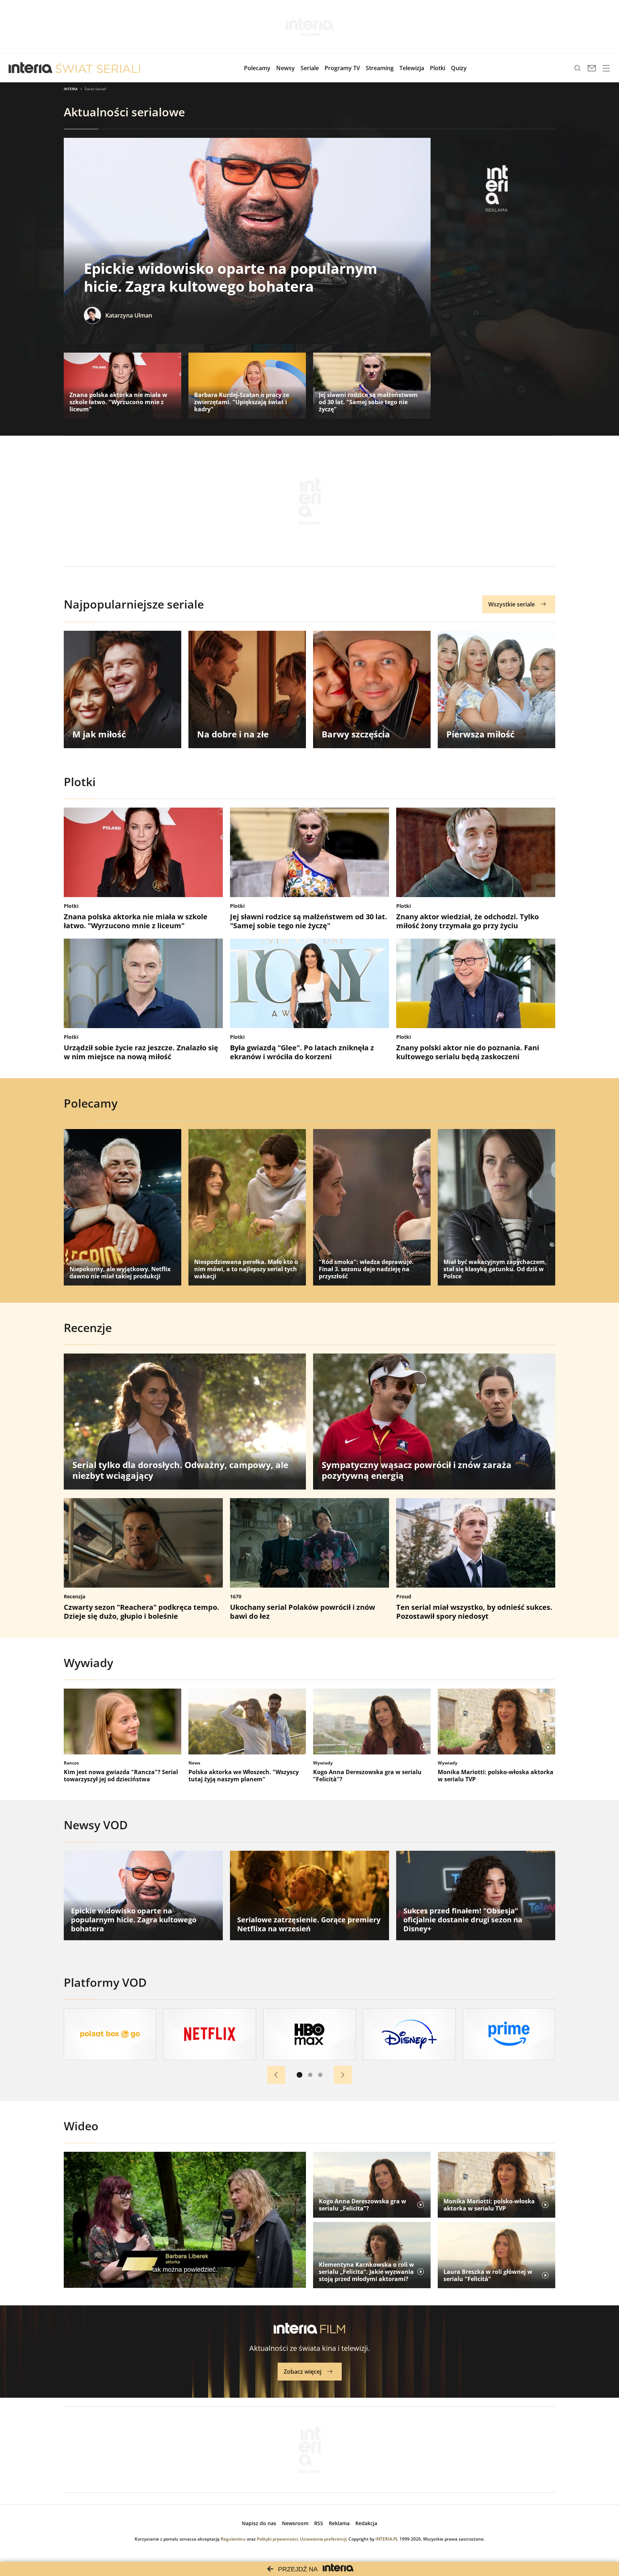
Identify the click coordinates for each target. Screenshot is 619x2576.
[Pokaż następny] (343, 2075)
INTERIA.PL (387, 2539)
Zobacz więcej (303, 2372)
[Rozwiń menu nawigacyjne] (606, 68)
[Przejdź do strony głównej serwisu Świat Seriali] (98, 68)
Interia (71, 89)
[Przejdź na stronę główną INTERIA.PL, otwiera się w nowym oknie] (31, 68)
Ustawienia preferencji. (324, 2539)
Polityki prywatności (277, 2539)
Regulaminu (233, 2539)
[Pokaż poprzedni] (276, 2075)
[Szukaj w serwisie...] (577, 68)
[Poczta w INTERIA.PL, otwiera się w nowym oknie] (592, 68)
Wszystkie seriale (512, 604)
